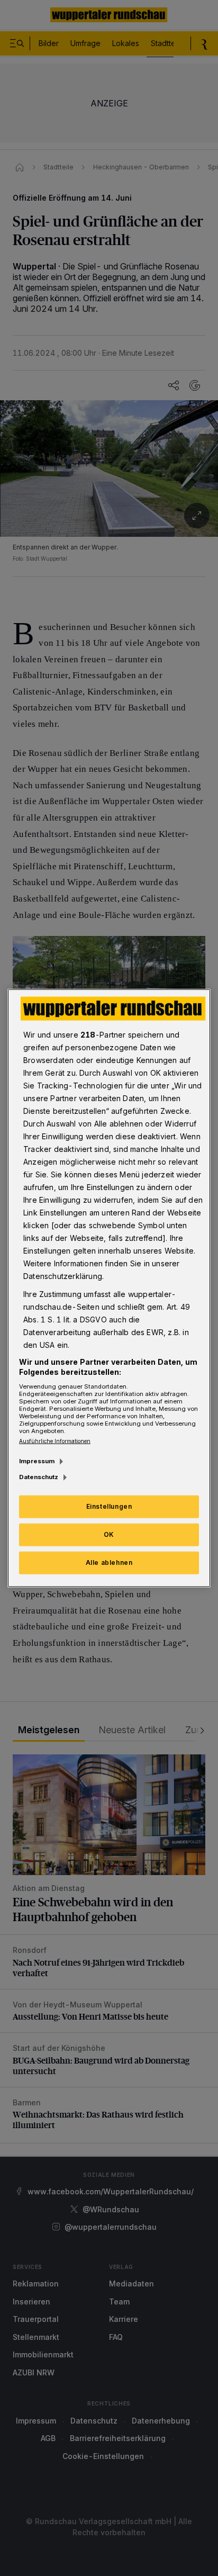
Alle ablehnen (109, 1562)
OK (109, 1534)
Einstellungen (109, 1506)
